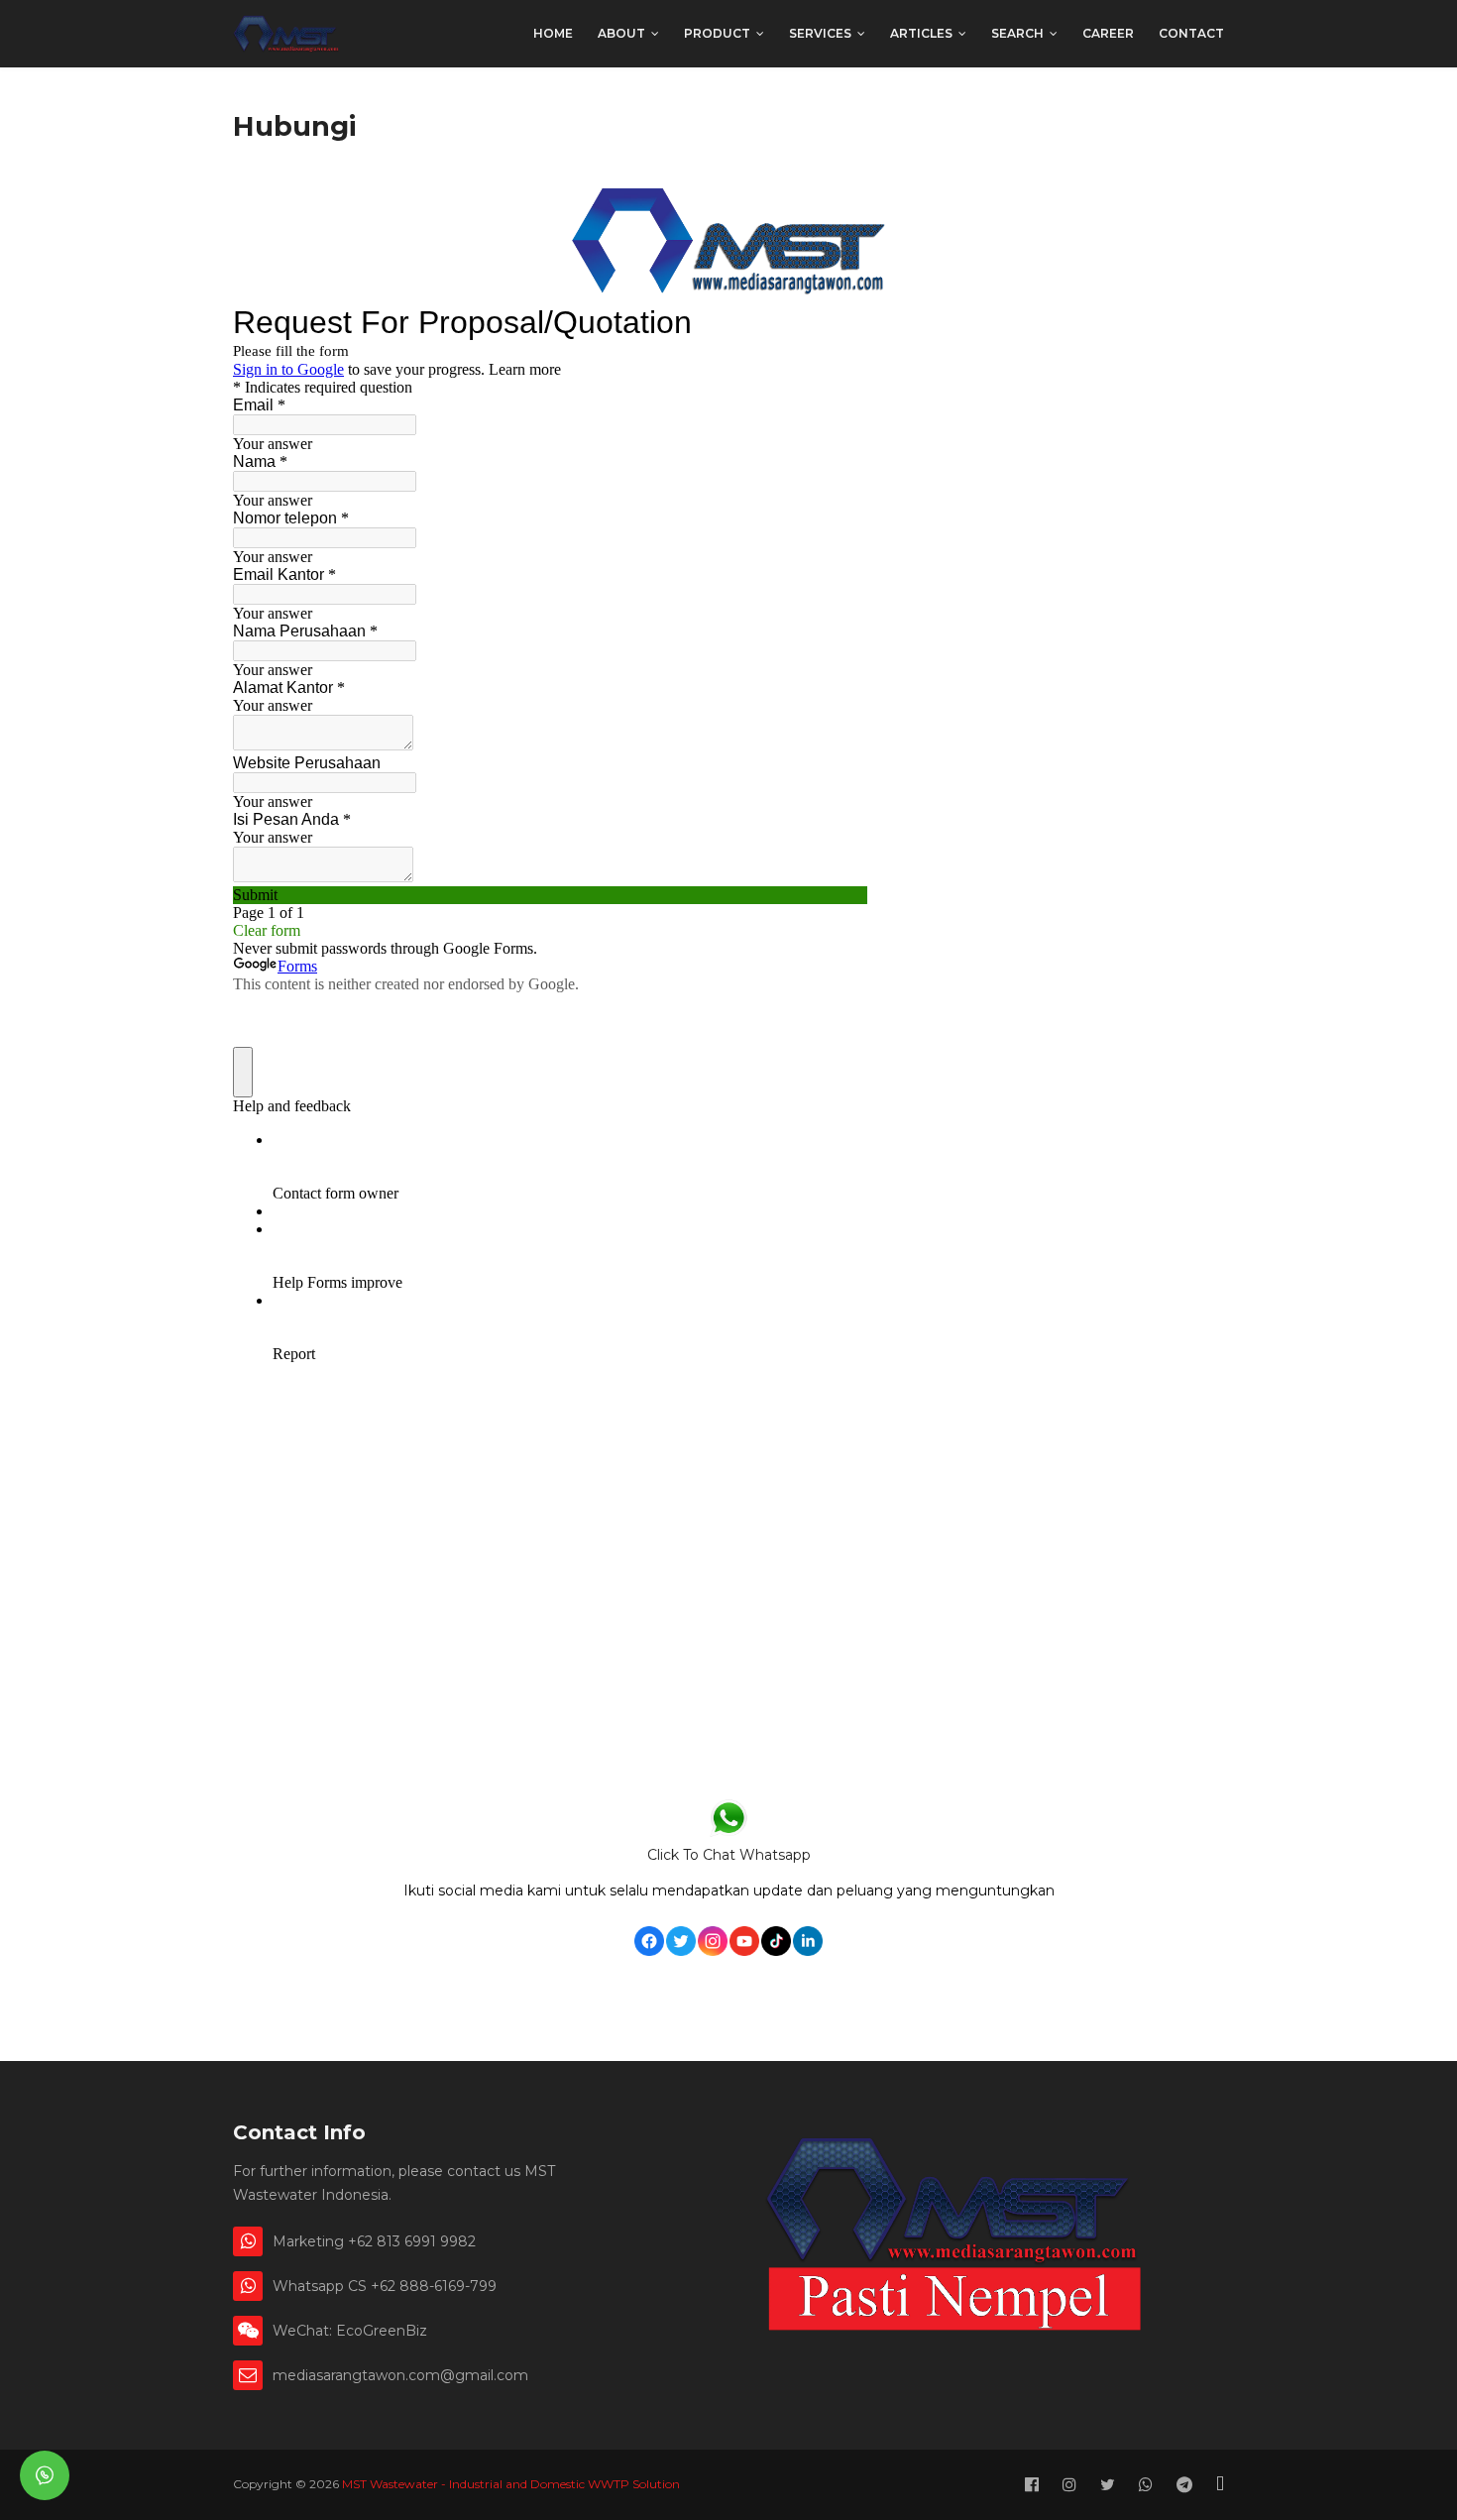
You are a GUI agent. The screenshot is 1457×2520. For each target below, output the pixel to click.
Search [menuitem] (1017, 33)
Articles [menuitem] (921, 33)
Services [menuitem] (820, 33)
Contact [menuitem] (1191, 33)
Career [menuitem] (1108, 33)
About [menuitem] (621, 33)
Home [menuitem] (553, 33)
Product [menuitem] (717, 33)
